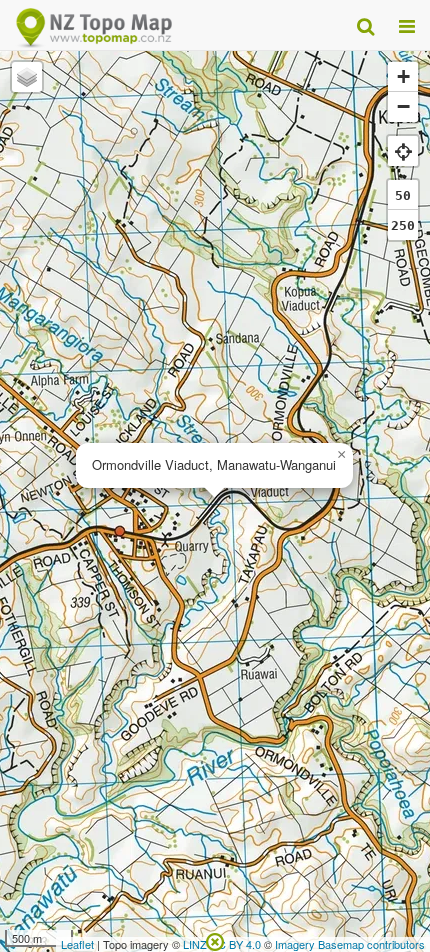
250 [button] (403, 225)
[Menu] (407, 25)
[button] (341, 455)
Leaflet (77, 944)
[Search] (365, 25)
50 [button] (403, 195)
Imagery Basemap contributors (350, 944)
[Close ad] (215, 940)
